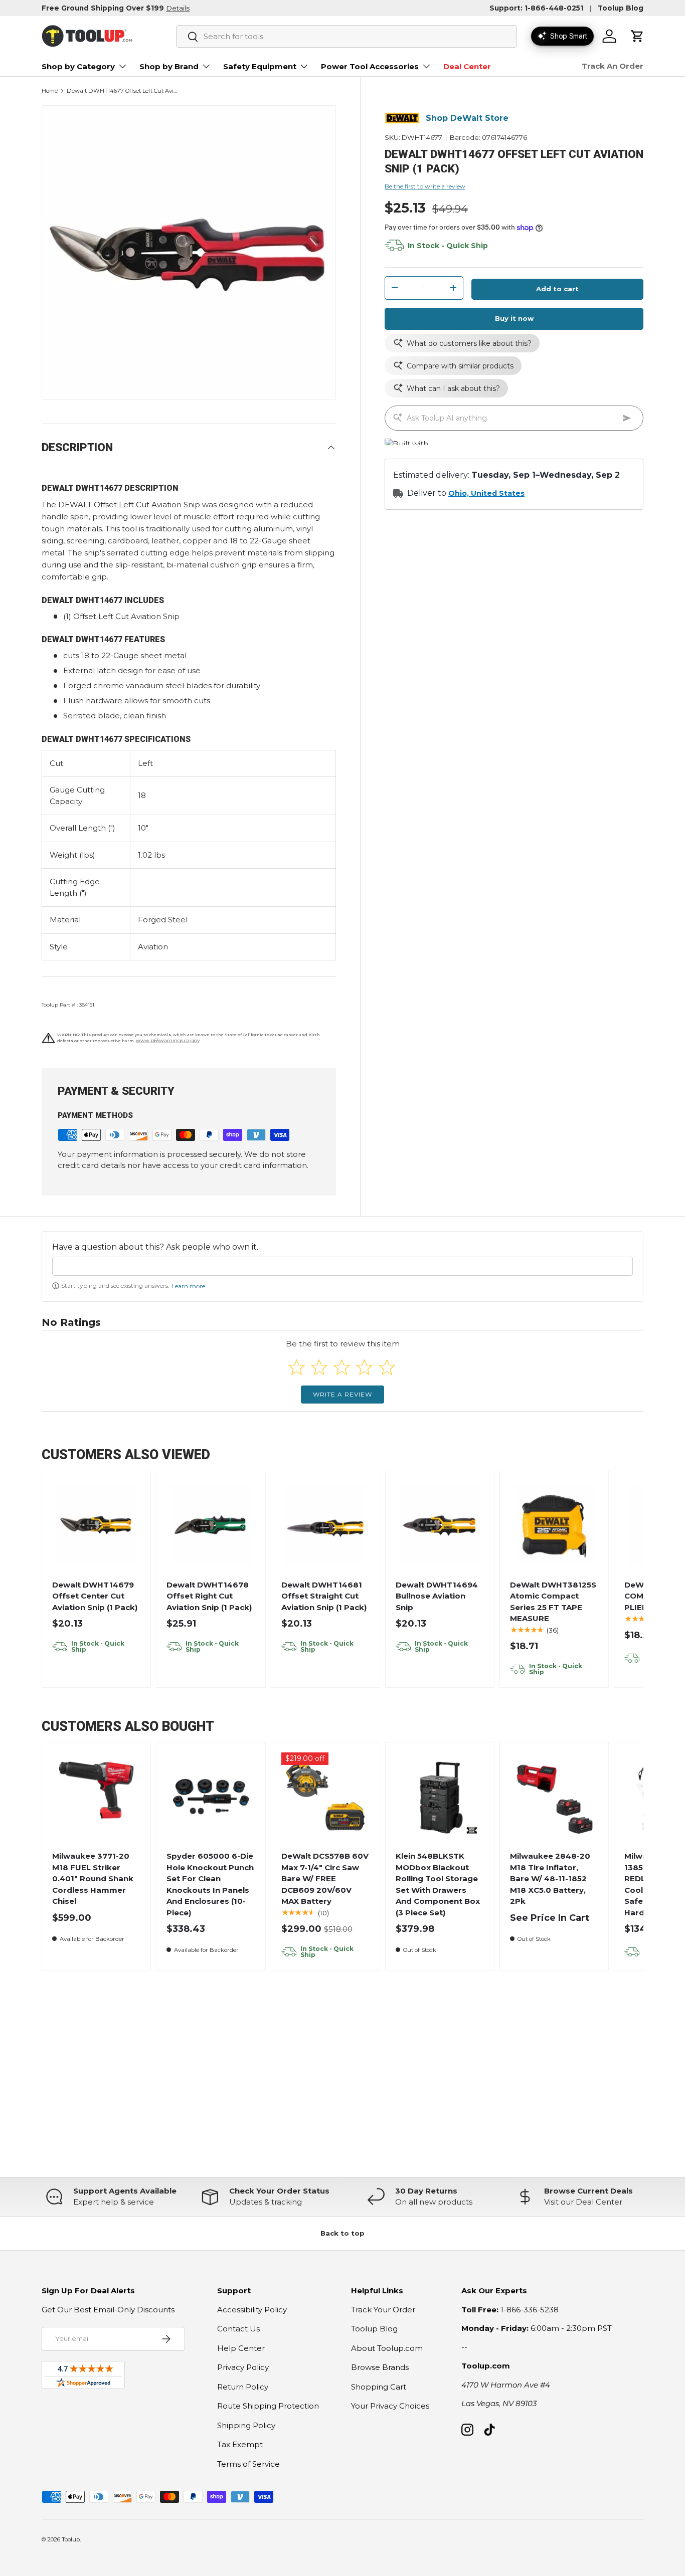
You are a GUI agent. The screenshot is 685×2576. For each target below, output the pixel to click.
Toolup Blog (621, 8)
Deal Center (467, 66)
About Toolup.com (387, 2348)
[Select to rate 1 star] (297, 1367)
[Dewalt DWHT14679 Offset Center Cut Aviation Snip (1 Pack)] (97, 1525)
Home (50, 91)
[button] (637, 36)
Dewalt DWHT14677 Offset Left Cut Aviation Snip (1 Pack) (123, 91)
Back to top (342, 2233)
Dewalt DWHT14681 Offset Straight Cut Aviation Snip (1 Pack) (324, 1596)
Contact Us (238, 2329)
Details (178, 8)
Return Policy (243, 2387)
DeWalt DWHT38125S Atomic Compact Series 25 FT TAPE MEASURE (553, 1602)
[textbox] (342, 1266)
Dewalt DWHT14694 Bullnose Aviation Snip (437, 1596)
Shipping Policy (246, 2425)
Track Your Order (383, 2310)
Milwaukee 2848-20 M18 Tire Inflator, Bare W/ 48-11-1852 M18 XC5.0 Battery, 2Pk (550, 1878)
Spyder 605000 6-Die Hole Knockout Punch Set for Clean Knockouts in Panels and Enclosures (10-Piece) (210, 1884)
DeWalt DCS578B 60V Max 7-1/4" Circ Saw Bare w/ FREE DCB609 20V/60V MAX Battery (325, 1878)
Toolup (71, 2539)
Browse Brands (380, 2367)
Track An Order (613, 66)
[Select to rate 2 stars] (319, 1367)
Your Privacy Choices (390, 2406)
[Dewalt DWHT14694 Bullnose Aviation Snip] (440, 1525)
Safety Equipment (260, 66)
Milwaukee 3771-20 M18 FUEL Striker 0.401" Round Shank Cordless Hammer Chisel (93, 1878)
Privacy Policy (243, 2367)
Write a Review (342, 1394)
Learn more (188, 1286)
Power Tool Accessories (370, 66)
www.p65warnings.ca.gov (168, 1040)
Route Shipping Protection (268, 2406)
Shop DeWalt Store (467, 118)
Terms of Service (248, 2464)
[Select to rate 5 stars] (387, 1367)
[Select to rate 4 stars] (364, 1367)
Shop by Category (78, 66)
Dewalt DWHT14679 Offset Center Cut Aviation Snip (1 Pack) (95, 1596)
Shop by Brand (169, 66)
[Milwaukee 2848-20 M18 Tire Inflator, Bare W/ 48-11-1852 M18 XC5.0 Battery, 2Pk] (554, 1797)
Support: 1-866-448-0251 (536, 8)
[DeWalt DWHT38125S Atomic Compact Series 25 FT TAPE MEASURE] (554, 1525)
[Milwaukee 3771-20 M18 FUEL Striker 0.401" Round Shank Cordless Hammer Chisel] (97, 1797)
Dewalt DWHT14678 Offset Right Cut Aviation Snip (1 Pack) (209, 1596)
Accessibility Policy (252, 2310)
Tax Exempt (240, 2444)
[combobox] (347, 36)
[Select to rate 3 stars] (342, 1367)
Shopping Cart (379, 2387)
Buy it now (514, 318)
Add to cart (557, 289)
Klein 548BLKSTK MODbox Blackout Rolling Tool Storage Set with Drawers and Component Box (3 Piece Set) (438, 1884)
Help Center (241, 2348)
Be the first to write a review (425, 186)
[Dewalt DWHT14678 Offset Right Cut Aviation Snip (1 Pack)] (211, 1525)
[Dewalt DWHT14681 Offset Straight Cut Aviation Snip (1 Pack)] (325, 1525)
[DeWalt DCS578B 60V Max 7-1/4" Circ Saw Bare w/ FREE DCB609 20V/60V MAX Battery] (325, 1797)
